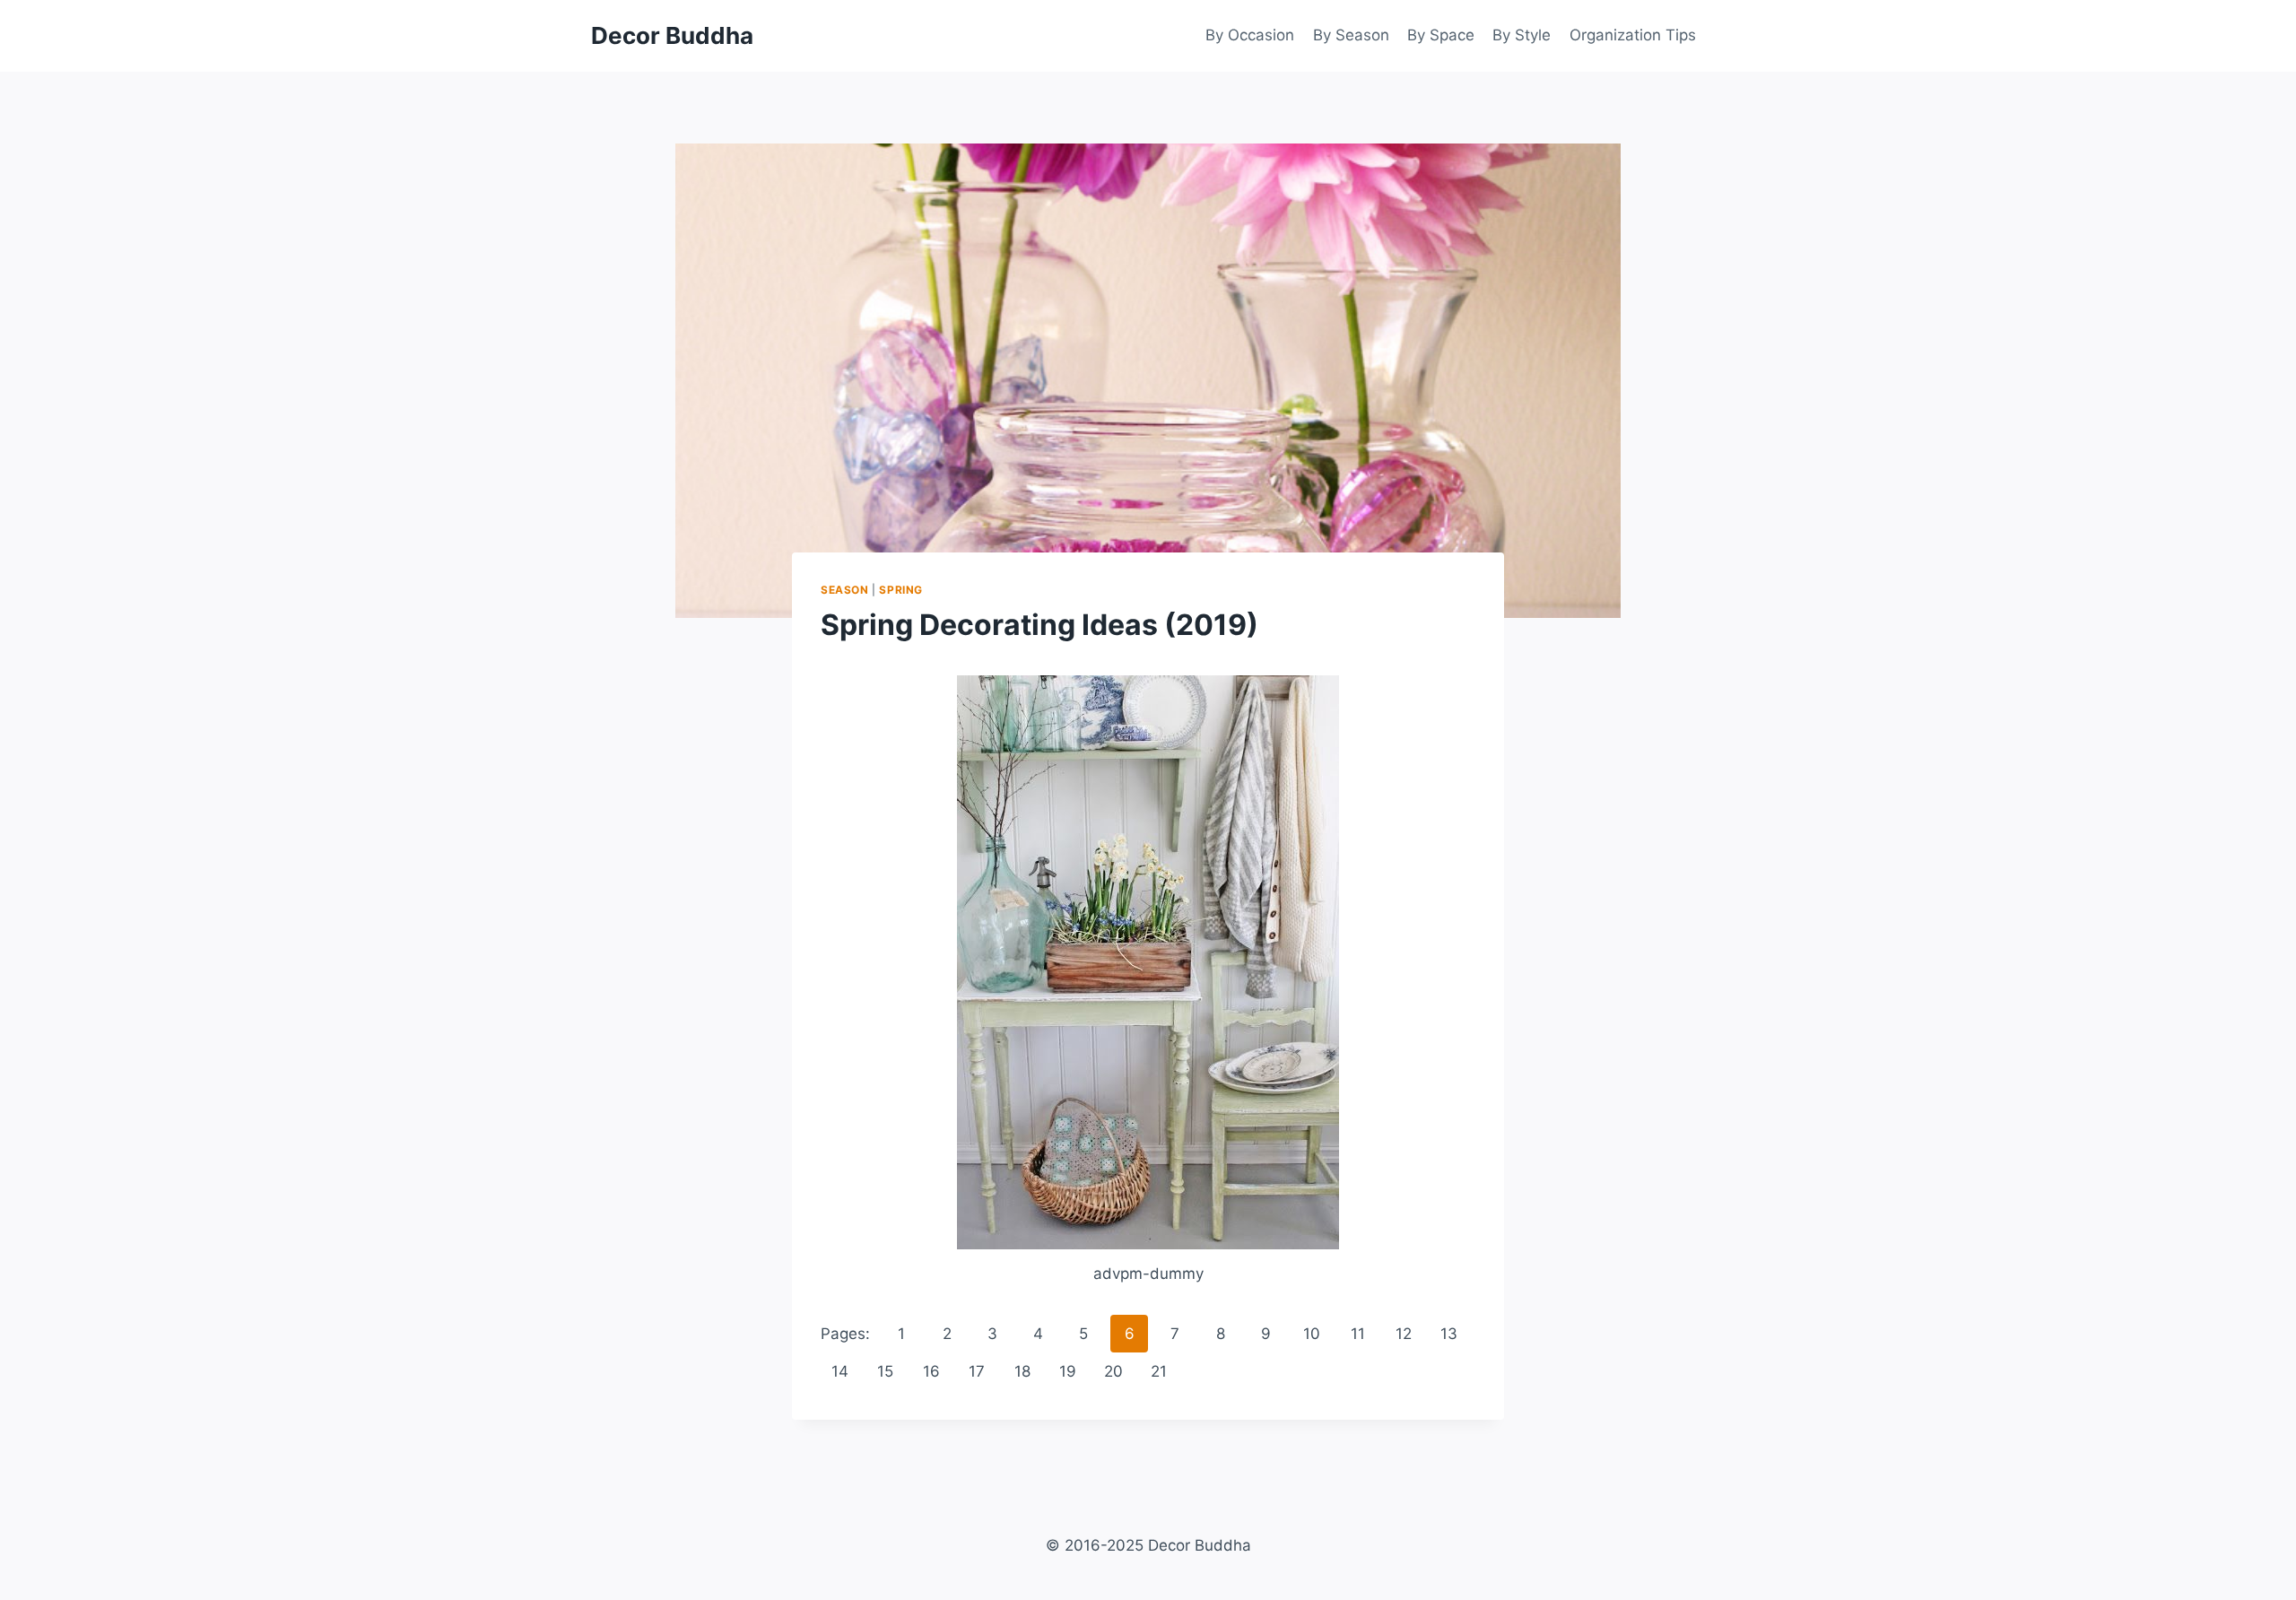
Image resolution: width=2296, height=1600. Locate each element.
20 (1113, 1371)
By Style (1522, 35)
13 (1449, 1334)
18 (1022, 1371)
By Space (1441, 35)
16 (931, 1371)
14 (840, 1371)
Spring (901, 590)
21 (1159, 1371)
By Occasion (1250, 35)
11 (1358, 1334)
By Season (1351, 35)
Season (845, 590)
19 (1068, 1371)
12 (1404, 1334)
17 (977, 1371)
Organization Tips (1633, 35)
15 (885, 1371)
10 (1312, 1334)
